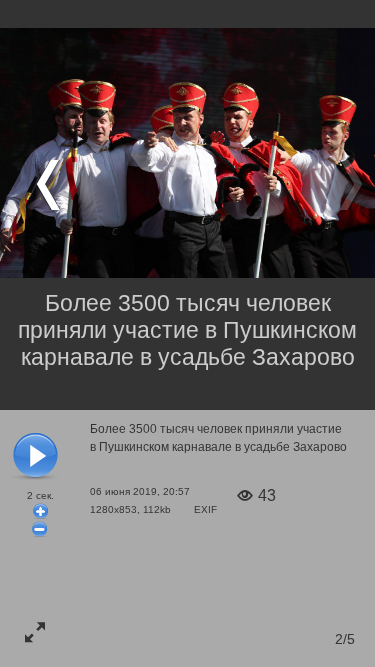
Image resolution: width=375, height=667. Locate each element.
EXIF (205, 509)
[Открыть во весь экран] (35, 632)
